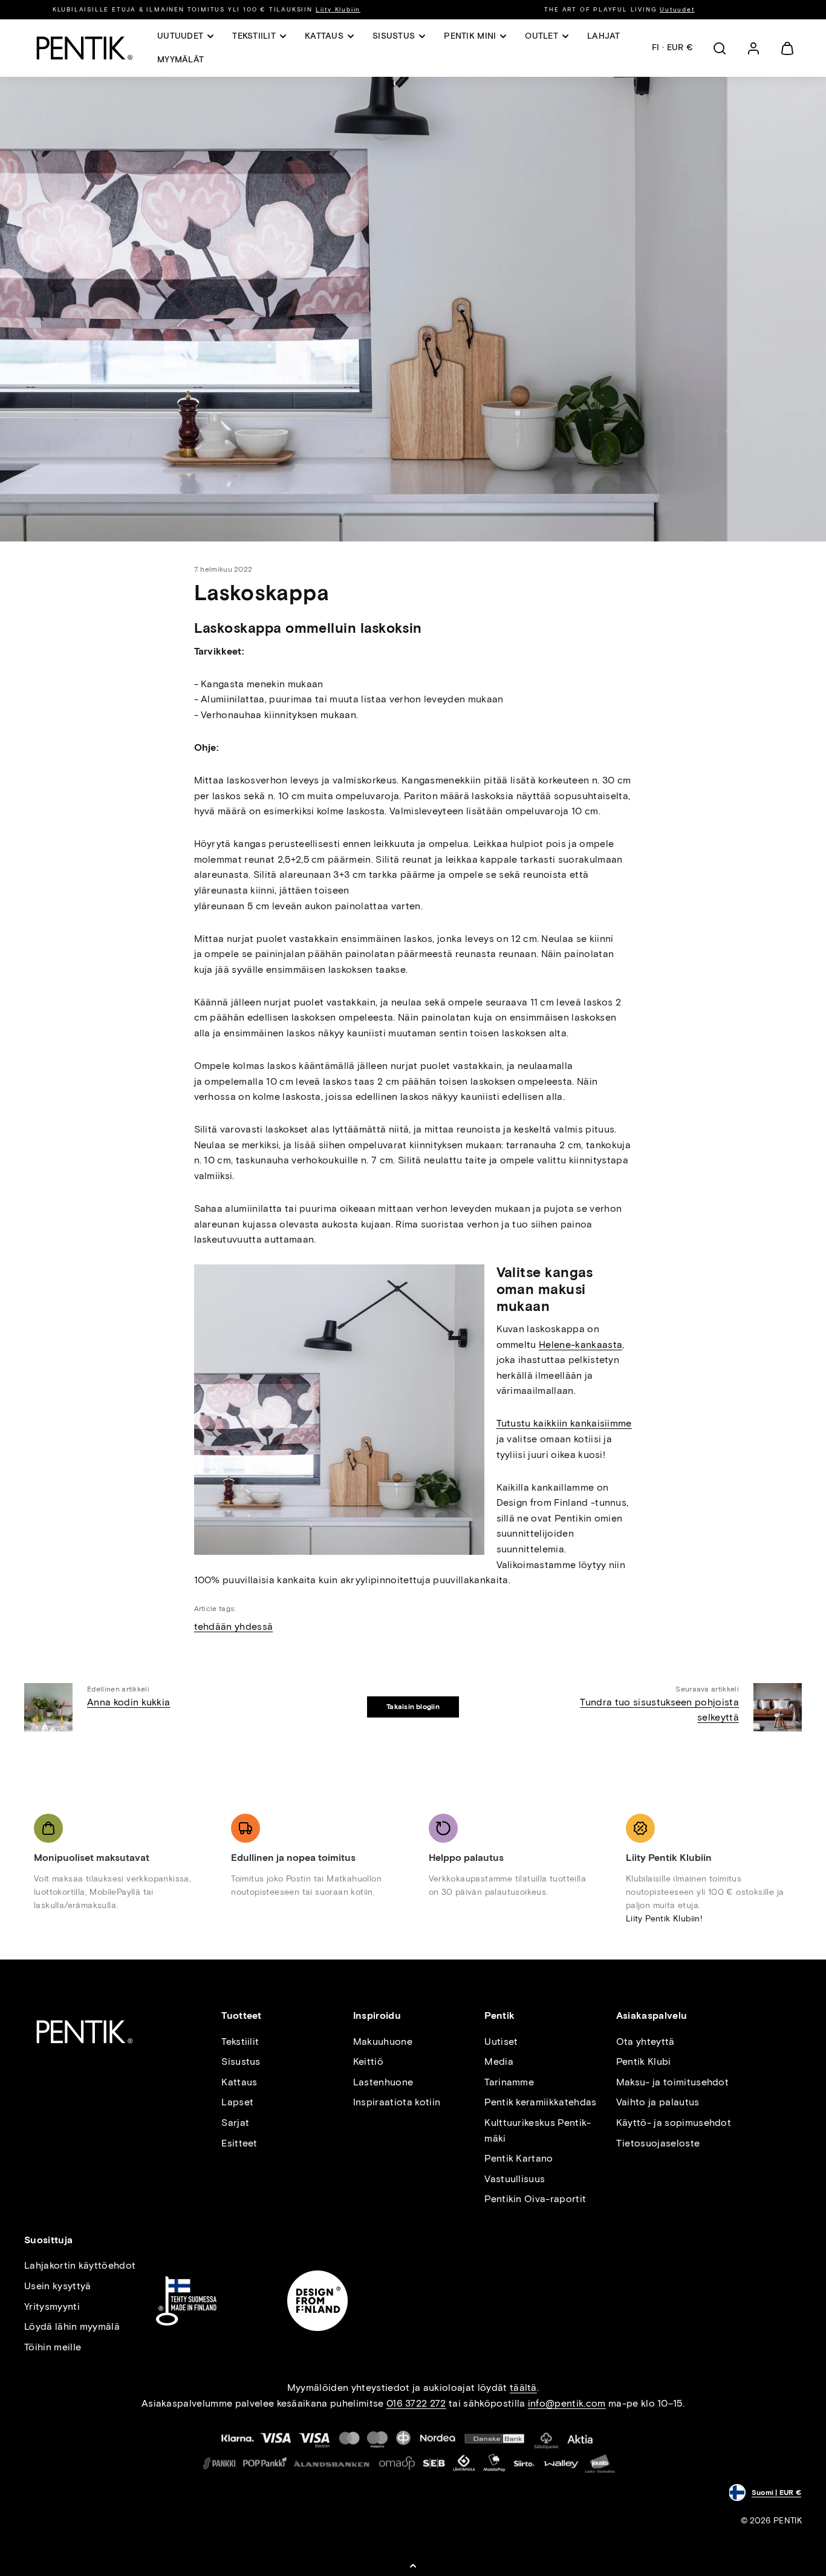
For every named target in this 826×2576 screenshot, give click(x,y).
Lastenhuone (383, 2082)
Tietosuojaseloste (658, 2143)
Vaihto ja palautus (658, 2102)
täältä (523, 2388)
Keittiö (368, 2061)
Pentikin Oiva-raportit (535, 2199)
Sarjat (235, 2123)
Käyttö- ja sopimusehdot (674, 2123)
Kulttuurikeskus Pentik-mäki (538, 2130)
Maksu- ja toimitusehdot (672, 2082)
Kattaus (239, 2082)
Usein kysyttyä (57, 2286)
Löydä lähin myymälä (72, 2326)
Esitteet (239, 2143)
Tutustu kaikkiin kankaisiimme (564, 1423)
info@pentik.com (567, 2403)
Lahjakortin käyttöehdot (80, 2265)
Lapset (237, 2102)
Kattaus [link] (324, 36)
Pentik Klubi (644, 2061)
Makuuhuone (383, 2042)
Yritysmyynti (52, 2306)
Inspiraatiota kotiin (397, 2102)
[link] (753, 48)
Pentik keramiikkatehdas (540, 2102)
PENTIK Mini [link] (470, 36)
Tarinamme (509, 2082)
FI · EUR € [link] (672, 47)
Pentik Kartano (519, 2158)
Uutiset (501, 2042)
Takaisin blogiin (413, 1707)
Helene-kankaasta (580, 1345)
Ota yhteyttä (646, 2042)
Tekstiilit (240, 2042)
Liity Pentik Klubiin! (664, 1919)
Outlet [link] (541, 36)
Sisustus (241, 2061)
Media (499, 2061)
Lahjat (604, 36)
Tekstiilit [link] (254, 36)
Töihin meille (53, 2347)
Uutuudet (677, 9)
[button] (720, 48)
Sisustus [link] (394, 36)
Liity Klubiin (338, 9)
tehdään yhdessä (234, 1626)
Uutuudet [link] (180, 36)
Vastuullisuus (515, 2179)
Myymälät (180, 60)
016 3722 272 (416, 2403)
